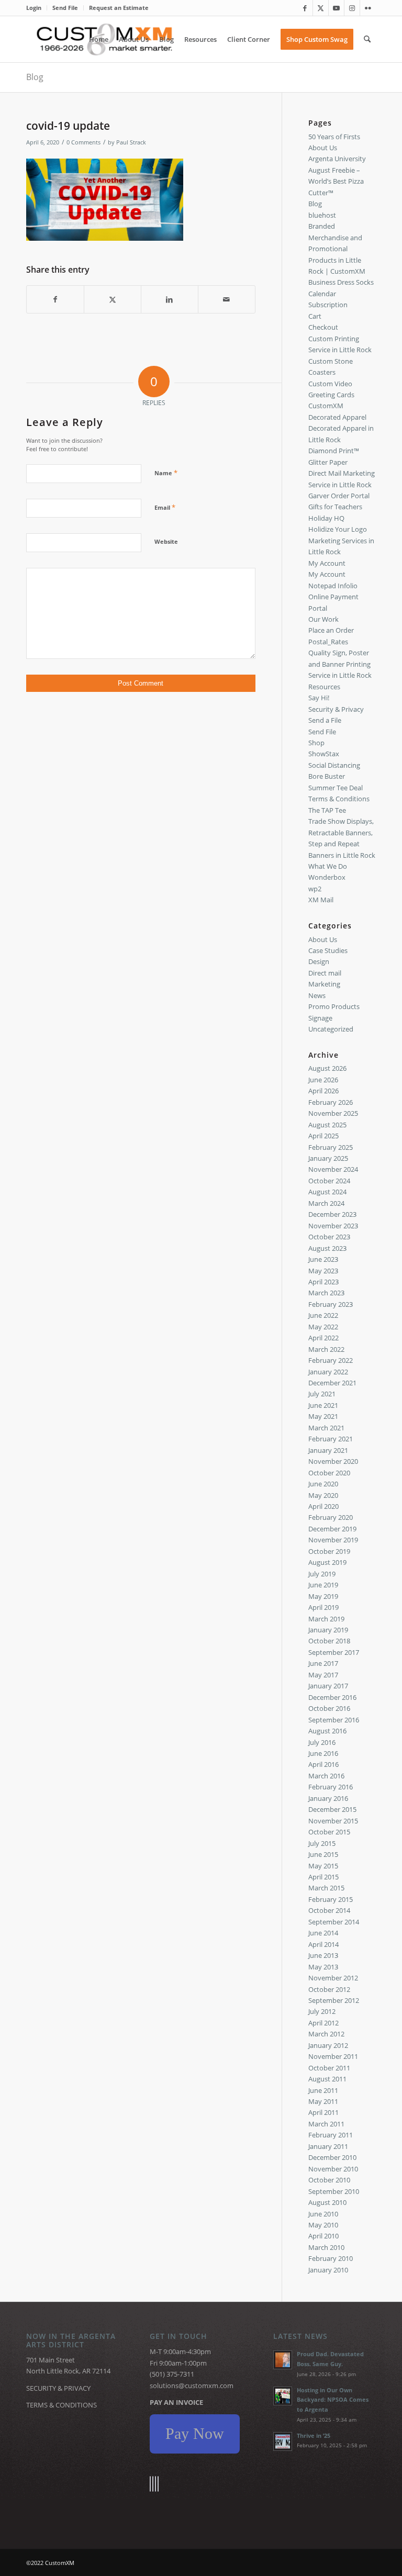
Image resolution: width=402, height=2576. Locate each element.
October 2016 (329, 1708)
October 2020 (329, 1473)
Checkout (323, 327)
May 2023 (323, 1271)
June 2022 (323, 1315)
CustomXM (326, 406)
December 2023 (332, 1214)
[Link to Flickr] (368, 8)
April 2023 (323, 1282)
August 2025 (327, 1125)
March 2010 (326, 2247)
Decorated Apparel (337, 417)
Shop (316, 743)
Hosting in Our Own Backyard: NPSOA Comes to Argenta (333, 2400)
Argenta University (337, 159)
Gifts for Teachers (335, 507)
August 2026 (327, 1068)
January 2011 (328, 2146)
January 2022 (328, 1372)
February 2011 (331, 2135)
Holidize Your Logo (338, 529)
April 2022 (323, 1338)
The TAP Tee (327, 810)
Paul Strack (131, 142)
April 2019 (323, 1607)
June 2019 (323, 1585)
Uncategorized (331, 1029)
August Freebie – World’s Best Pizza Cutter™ (336, 181)
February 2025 (331, 1147)
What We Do (328, 866)
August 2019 (327, 1562)
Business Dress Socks (341, 282)
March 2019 (326, 1619)
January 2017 (328, 1686)
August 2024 (327, 1192)
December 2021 (332, 1383)
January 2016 (328, 1798)
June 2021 (323, 1405)
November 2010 (333, 2169)
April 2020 (323, 1506)
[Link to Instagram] (352, 8)
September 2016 (334, 1720)
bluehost (322, 215)
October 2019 (329, 1551)
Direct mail (325, 973)
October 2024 (329, 1181)
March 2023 (326, 1293)
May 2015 (323, 1866)
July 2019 (322, 1574)
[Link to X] (321, 8)
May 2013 (323, 1967)
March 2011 (326, 2124)
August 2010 (327, 2202)
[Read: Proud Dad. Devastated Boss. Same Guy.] (283, 2360)
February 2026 (331, 1102)
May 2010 (323, 2225)
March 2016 (326, 1776)
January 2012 (328, 2045)
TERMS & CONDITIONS (62, 2405)
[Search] (367, 39)
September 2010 (334, 2191)
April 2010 (323, 2236)
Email (165, 507)
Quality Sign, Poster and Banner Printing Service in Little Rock (340, 664)
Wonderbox (327, 877)
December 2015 (332, 1809)
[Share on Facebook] (55, 299)
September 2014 (334, 1922)
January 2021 (328, 1450)
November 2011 (333, 2056)
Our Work (323, 619)
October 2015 (329, 1832)
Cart (315, 316)
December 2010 (332, 2157)
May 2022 (323, 1327)
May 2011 (323, 2101)
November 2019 (333, 1540)
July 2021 (322, 1394)
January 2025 (328, 1158)
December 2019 (332, 1529)
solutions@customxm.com (192, 2385)
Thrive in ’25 (314, 2435)
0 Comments (83, 142)
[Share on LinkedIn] (170, 299)
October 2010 (329, 2180)
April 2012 (323, 2023)
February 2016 (331, 1787)
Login (34, 8)
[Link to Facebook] (305, 8)
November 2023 (333, 1226)
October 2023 (329, 1237)
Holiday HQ (326, 518)
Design (319, 961)
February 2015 (331, 1899)
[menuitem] (37, 8)
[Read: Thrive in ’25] (283, 2441)
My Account (327, 563)
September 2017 (334, 1652)
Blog (35, 77)
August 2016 (327, 1731)
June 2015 (323, 1854)
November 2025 (333, 1113)
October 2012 (329, 1989)
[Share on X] (113, 299)
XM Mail (321, 900)
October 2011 (329, 2068)
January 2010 (328, 2270)
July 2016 (322, 1742)
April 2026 (323, 1091)
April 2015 (323, 1877)
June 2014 (323, 1933)
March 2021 (326, 1428)
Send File (65, 8)
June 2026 (323, 1080)
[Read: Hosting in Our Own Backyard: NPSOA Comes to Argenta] (283, 2396)
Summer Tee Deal (336, 788)
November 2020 (333, 1461)
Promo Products (334, 1006)
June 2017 (323, 1663)
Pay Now (195, 2433)
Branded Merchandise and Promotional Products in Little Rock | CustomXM (337, 249)
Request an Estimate (119, 8)
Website (166, 541)
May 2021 (323, 1416)
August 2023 (327, 1248)
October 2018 (329, 1641)
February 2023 (331, 1304)
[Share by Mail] (227, 299)
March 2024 (326, 1203)
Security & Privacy (336, 709)
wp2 (315, 889)
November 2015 (333, 1821)
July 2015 (322, 1843)
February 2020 (331, 1517)
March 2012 (326, 2034)
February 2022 (331, 1360)
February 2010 (331, 2258)
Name (166, 473)
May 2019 (323, 1596)
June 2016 (323, 1753)
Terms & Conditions (339, 799)
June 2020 (323, 1484)
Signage (320, 1018)
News (317, 995)
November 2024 (333, 1169)
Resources (324, 687)
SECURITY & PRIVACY (58, 2388)
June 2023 (323, 1259)
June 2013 (323, 1955)
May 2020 (323, 1495)
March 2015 (326, 1888)
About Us (323, 148)
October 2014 (329, 1910)
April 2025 (323, 1136)
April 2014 (323, 1944)
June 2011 (323, 2090)
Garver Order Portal (339, 496)
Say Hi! (319, 698)
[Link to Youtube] (336, 8)
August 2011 (327, 2079)
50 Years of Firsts (334, 137)
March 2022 (326, 1349)
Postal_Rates (328, 642)
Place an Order (331, 630)
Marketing (324, 984)
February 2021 (331, 1439)
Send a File (325, 720)
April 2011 (323, 2112)
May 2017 (323, 1675)
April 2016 (323, 1764)
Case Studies (328, 950)
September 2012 (334, 2000)
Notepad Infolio (333, 586)
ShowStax (324, 754)
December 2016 (332, 1697)
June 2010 (323, 2214)
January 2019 (328, 1630)
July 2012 (322, 2011)
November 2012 (333, 1978)
